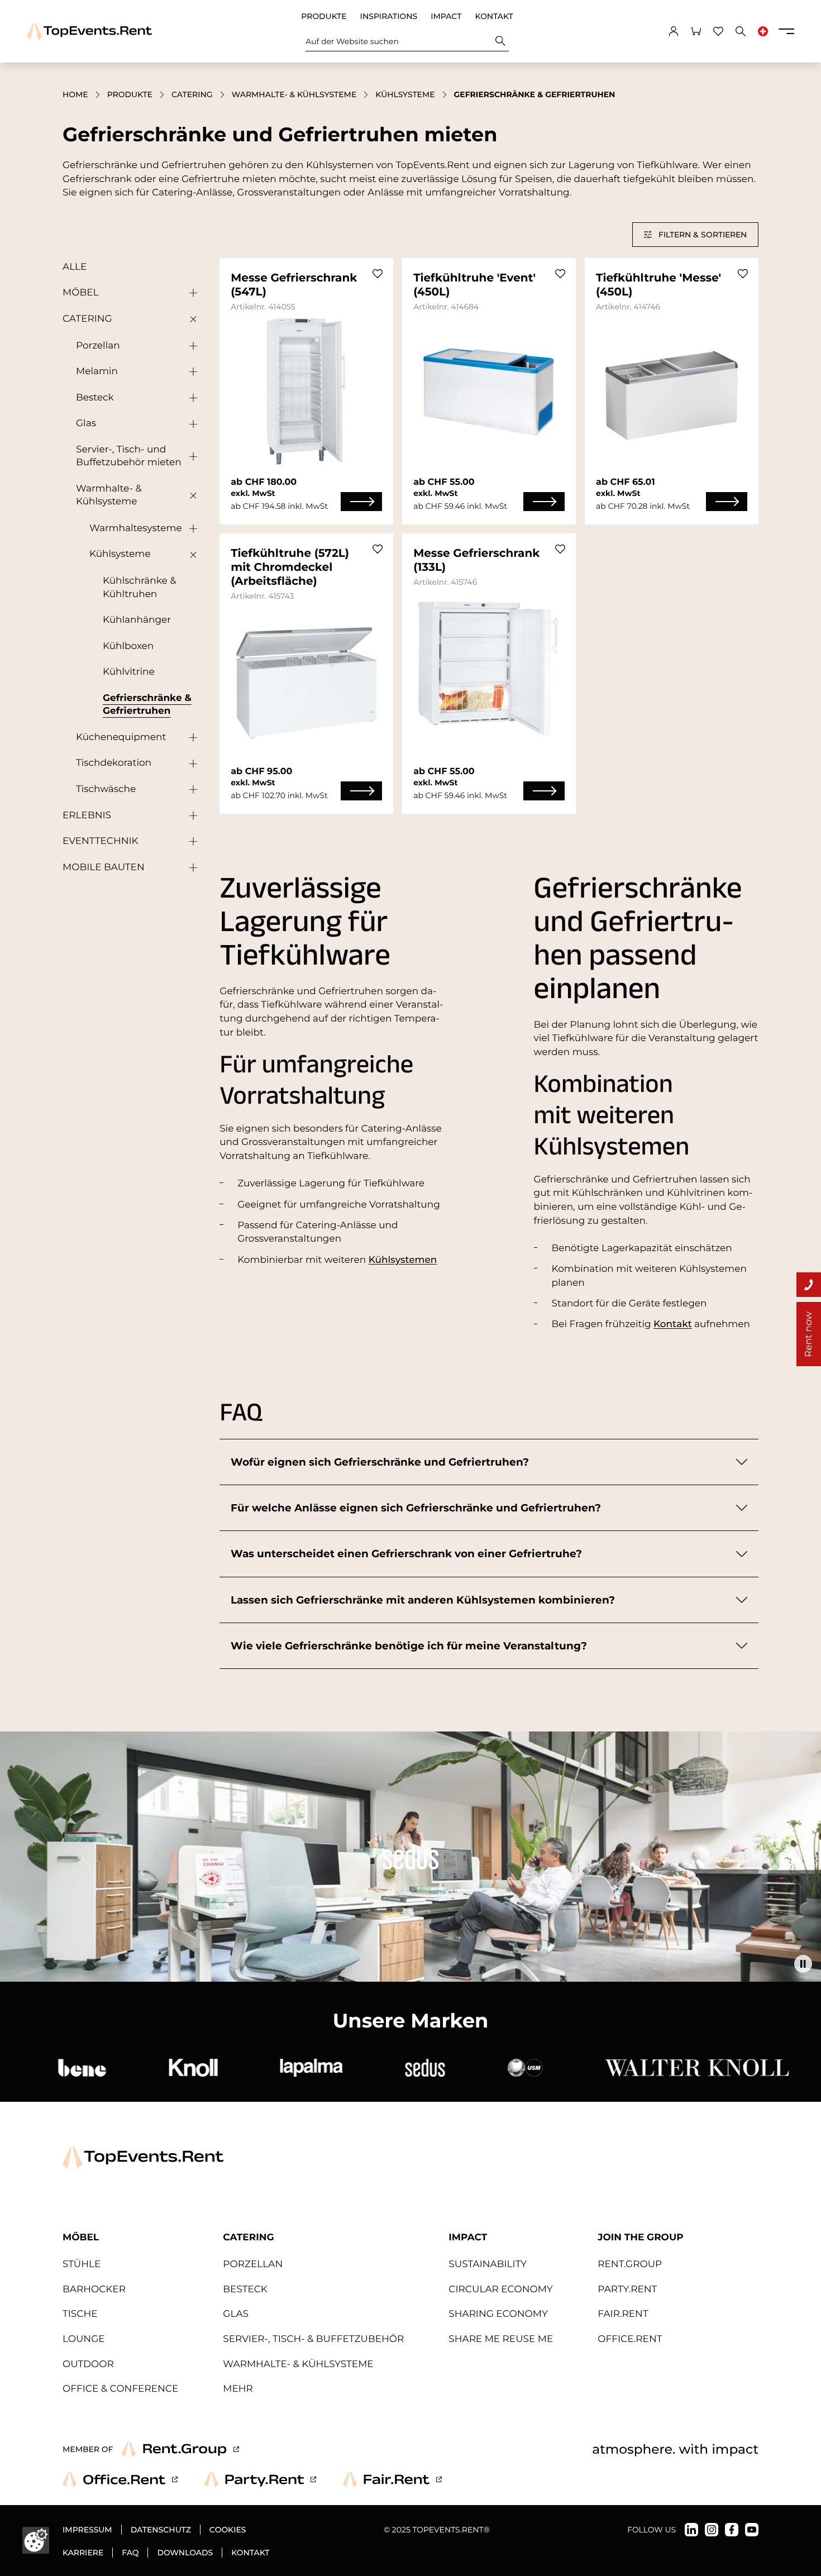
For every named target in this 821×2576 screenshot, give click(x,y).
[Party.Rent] (260, 2479)
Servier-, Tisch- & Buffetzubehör (313, 2339)
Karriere (83, 2553)
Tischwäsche (106, 789)
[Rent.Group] (180, 2449)
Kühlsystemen (403, 1260)
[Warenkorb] (696, 31)
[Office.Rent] (120, 2479)
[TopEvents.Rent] (89, 32)
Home (75, 94)
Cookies (228, 2530)
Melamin (97, 371)
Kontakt (494, 16)
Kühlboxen (128, 646)
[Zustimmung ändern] (36, 2540)
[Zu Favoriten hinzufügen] (378, 274)
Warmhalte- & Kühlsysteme (294, 94)
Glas (86, 423)
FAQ (130, 2553)
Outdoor (88, 2364)
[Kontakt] (809, 1285)
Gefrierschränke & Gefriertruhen (147, 705)
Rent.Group (630, 2264)
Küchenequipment (121, 737)
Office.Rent (630, 2339)
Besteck (95, 398)
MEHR (238, 2389)
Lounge (84, 2339)
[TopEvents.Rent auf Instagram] (712, 2530)
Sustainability (488, 2264)
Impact (446, 16)
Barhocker (94, 2289)
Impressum (87, 2530)
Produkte (324, 16)
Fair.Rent (623, 2314)
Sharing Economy (498, 2314)
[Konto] (674, 31)
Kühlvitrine (129, 672)
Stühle (82, 2264)
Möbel (80, 293)
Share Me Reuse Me (501, 2339)
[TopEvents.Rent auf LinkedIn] (691, 2530)
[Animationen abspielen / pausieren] (803, 1964)
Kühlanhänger (137, 620)
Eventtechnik (101, 841)
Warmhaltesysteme (136, 528)
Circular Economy (500, 2289)
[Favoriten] (718, 31)
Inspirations (389, 16)
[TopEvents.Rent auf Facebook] (732, 2530)
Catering (192, 94)
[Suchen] (500, 41)
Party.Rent (627, 2289)
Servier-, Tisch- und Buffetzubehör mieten (129, 456)
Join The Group (640, 2238)
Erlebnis (87, 815)
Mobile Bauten (104, 867)
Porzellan (98, 346)
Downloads (185, 2553)
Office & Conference (120, 2389)
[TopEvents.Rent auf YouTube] (752, 2530)
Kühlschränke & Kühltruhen (140, 587)
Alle (75, 267)
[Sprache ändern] (763, 31)
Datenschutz (161, 2530)
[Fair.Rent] (392, 2479)
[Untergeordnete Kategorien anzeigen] (190, 293)
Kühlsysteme (405, 94)
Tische (80, 2314)
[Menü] (786, 31)
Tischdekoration (114, 763)
